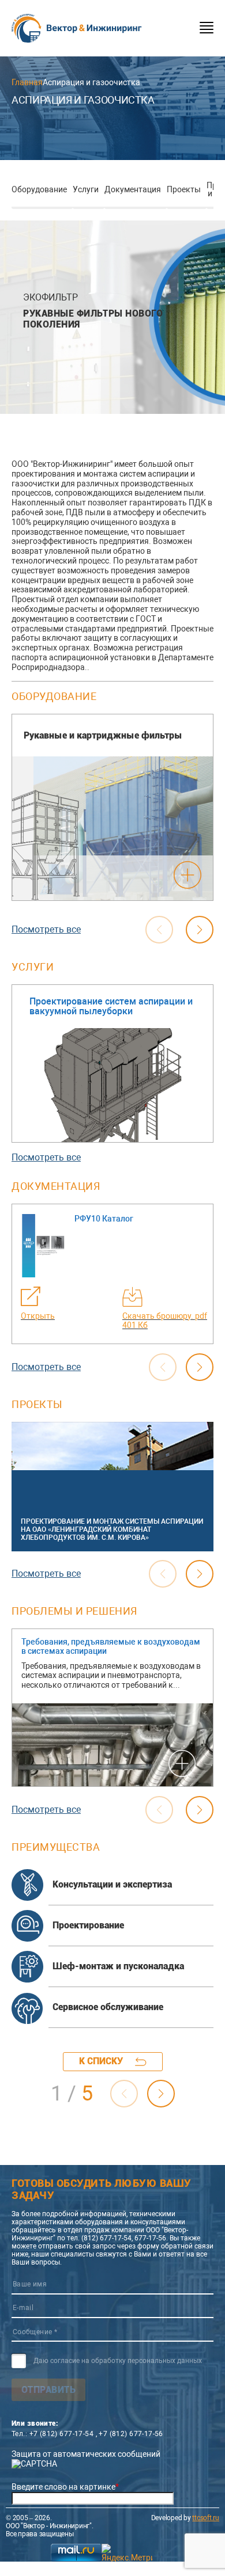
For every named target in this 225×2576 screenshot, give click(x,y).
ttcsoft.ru (206, 2518)
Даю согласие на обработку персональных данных (118, 2361)
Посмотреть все (46, 929)
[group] (112, 807)
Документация (133, 189)
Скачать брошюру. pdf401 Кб (165, 1321)
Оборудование (39, 189)
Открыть (38, 1316)
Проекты (184, 189)
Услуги (86, 189)
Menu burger (207, 28)
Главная (27, 82)
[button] (200, 930)
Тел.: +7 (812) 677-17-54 (52, 2434)
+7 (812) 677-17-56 (131, 2434)
